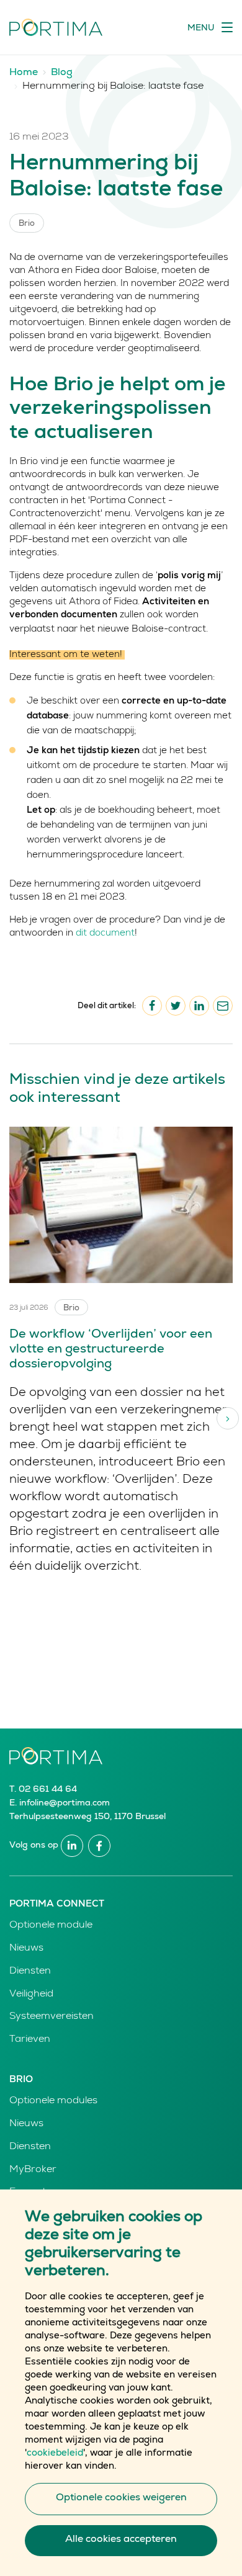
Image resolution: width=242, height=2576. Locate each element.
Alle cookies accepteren (121, 2540)
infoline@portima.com (65, 1804)
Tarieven (30, 2040)
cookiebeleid (55, 2453)
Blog (62, 73)
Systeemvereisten (52, 2017)
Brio (21, 2080)
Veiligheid (31, 1995)
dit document (105, 933)
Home (24, 73)
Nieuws (26, 1949)
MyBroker (33, 2170)
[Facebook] (152, 1006)
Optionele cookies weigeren (121, 2498)
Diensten (30, 1972)
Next (228, 1418)
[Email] (223, 1006)
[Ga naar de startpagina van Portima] (56, 27)
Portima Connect (57, 1904)
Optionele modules (53, 2101)
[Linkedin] (199, 1006)
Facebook (99, 1846)
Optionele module (51, 1926)
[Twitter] (176, 1006)
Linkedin (72, 1846)
